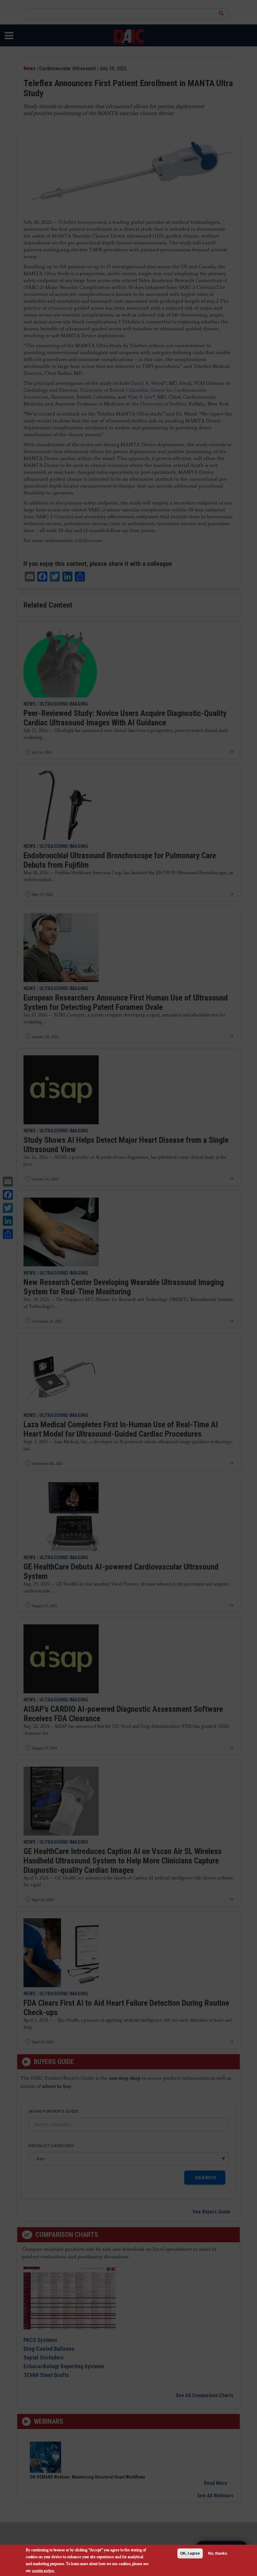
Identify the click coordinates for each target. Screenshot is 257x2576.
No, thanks (218, 2553)
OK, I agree (190, 2553)
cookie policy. (43, 2571)
